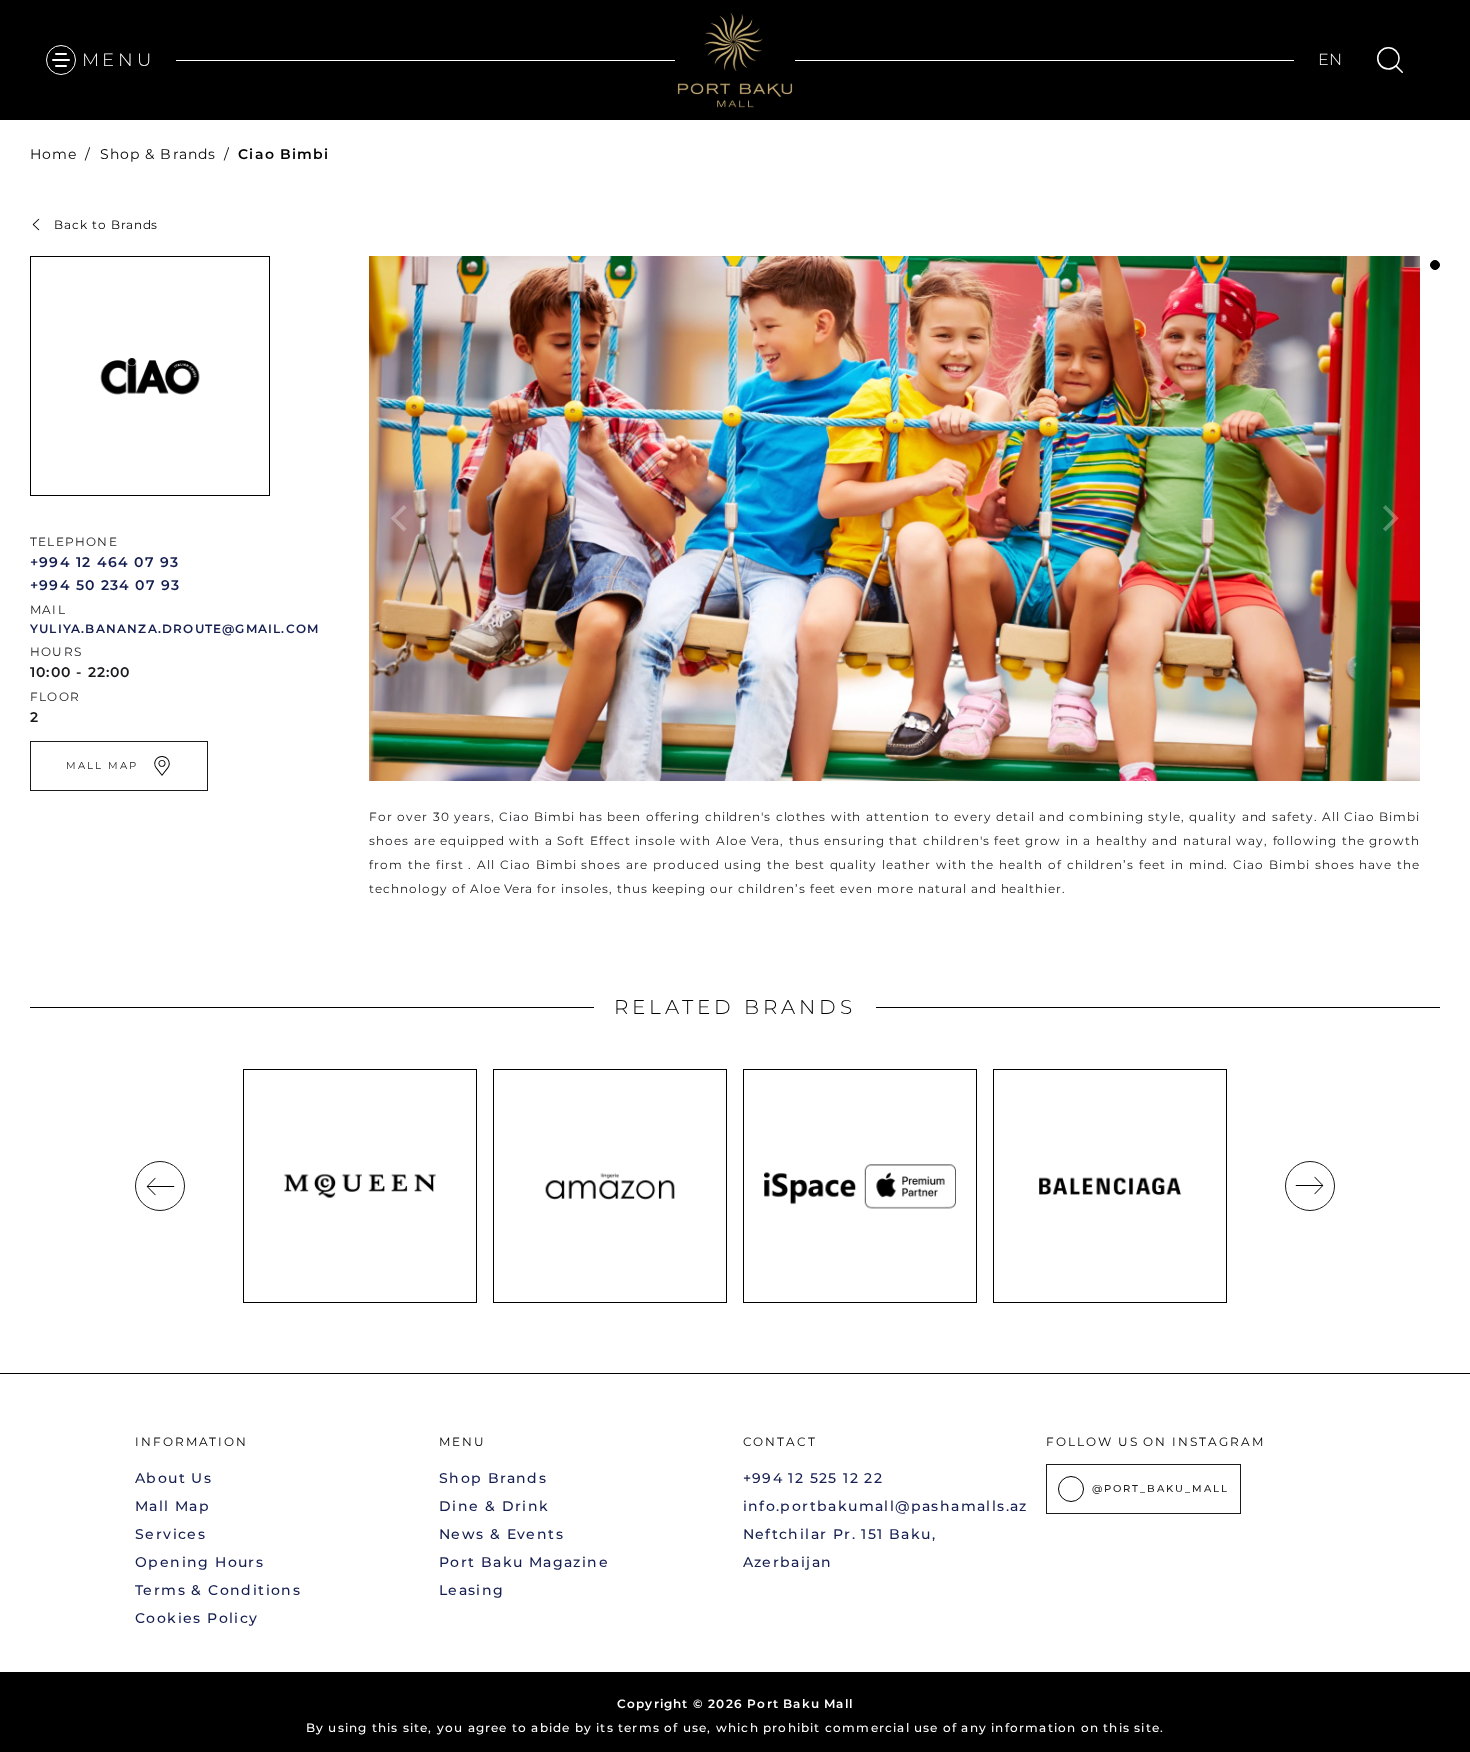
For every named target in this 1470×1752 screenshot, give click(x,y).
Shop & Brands (158, 154)
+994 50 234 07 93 (105, 585)
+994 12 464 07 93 (104, 562)
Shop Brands (493, 1478)
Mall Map (172, 1506)
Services (170, 1534)
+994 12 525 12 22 (813, 1478)
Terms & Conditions (218, 1590)
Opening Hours (199, 1562)
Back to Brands (106, 224)
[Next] (1310, 1186)
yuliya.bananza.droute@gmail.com (174, 628)
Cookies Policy (197, 1618)
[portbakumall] (735, 60)
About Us (173, 1478)
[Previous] (160, 1186)
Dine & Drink (494, 1506)
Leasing (472, 1590)
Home (53, 154)
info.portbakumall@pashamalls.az (885, 1506)
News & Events (501, 1534)
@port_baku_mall (1160, 1488)
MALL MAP (102, 765)
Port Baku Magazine (524, 1562)
